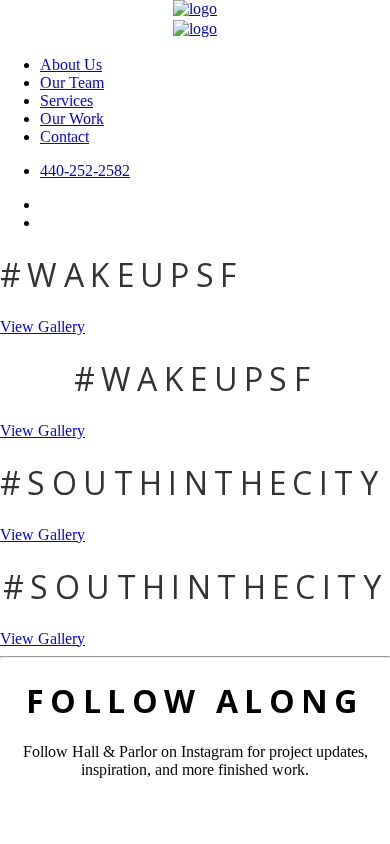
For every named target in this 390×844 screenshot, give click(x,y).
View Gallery (42, 326)
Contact (64, 136)
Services (66, 100)
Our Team (72, 82)
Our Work (72, 118)
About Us (71, 64)
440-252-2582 (85, 170)
